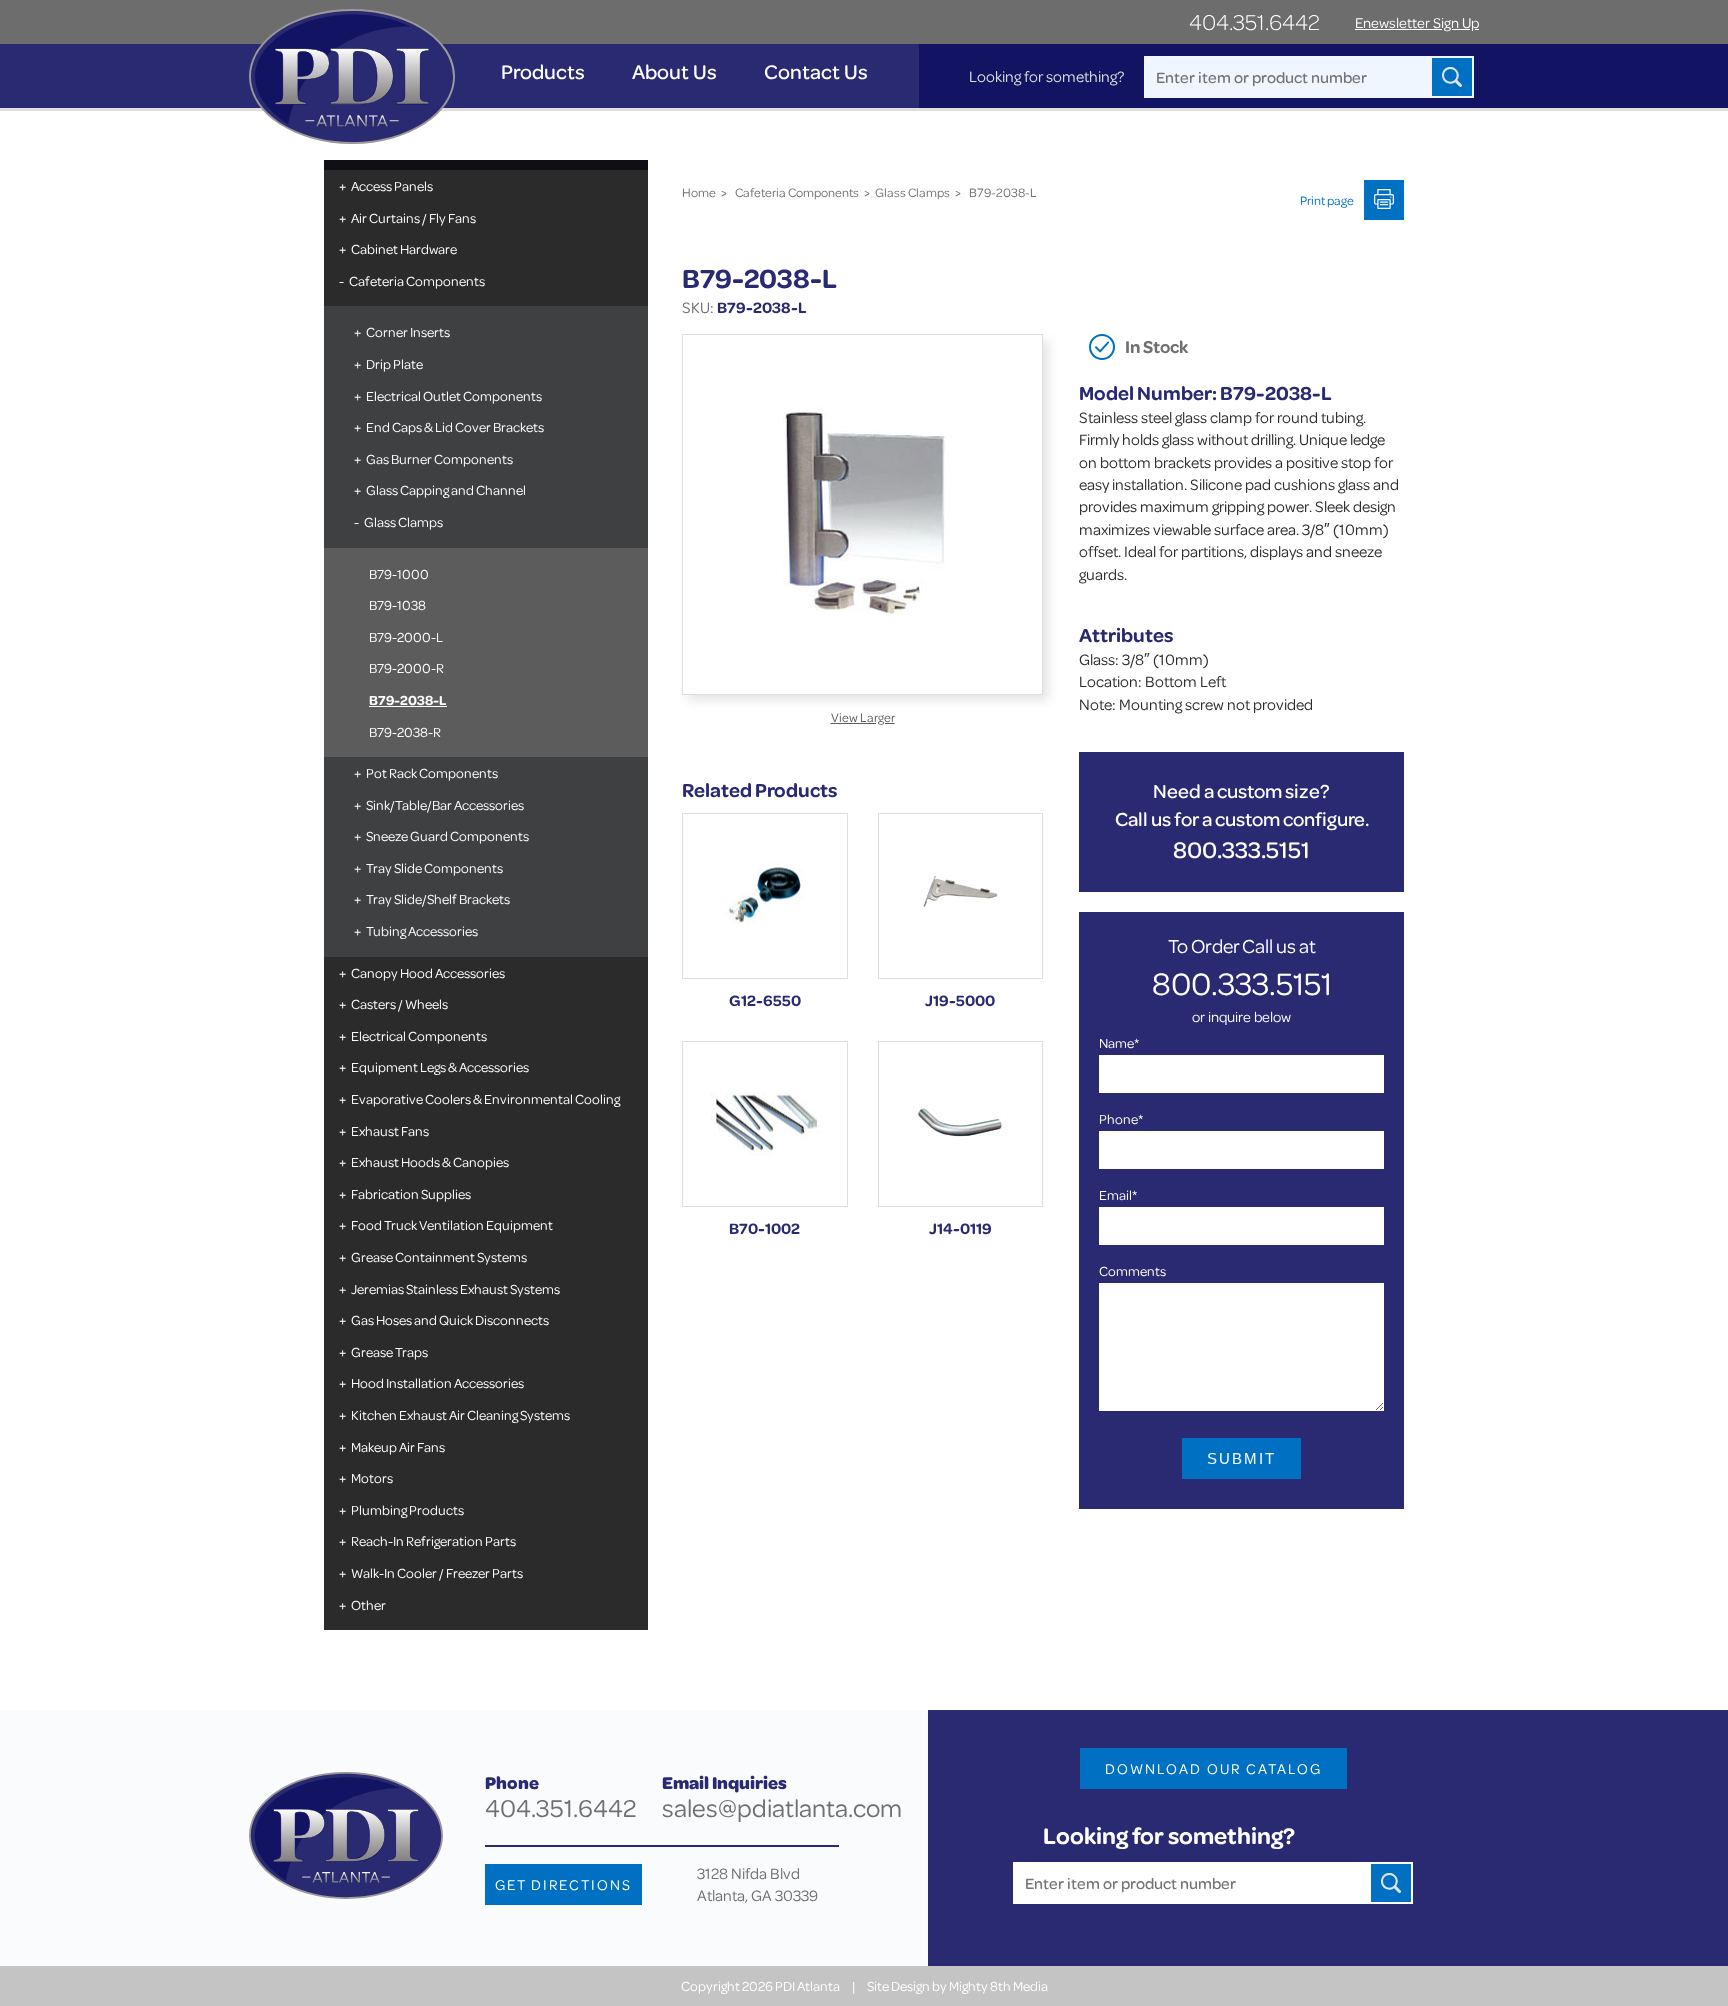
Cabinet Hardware (404, 248)
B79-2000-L (406, 636)
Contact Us (816, 71)
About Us (674, 71)
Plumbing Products (407, 1509)
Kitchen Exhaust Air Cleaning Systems (460, 1414)
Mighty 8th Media (998, 1985)
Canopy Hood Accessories (428, 972)
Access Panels (392, 185)
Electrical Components (419, 1035)
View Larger (863, 717)
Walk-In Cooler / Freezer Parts (437, 1572)
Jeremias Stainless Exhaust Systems (455, 1288)
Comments (1132, 1270)
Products (543, 71)
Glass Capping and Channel (446, 489)
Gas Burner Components (439, 458)
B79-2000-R (406, 667)
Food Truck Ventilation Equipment (452, 1224)
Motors (372, 1477)
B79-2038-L (408, 699)
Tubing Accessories (422, 930)
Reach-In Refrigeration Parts (433, 1540)
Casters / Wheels (399, 1003)
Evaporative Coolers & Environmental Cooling (485, 1098)
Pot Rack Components (432, 772)
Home (699, 192)
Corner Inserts (408, 331)
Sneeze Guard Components (447, 835)
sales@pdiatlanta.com (782, 1807)
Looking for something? (1046, 76)
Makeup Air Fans (398, 1446)
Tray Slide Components (434, 867)
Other (368, 1604)
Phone (1121, 1118)
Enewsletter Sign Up (1417, 22)
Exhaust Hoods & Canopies (430, 1161)
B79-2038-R (405, 731)
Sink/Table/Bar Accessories (445, 804)
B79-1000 (399, 573)
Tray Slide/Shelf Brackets (438, 898)
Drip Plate (394, 363)
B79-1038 (397, 604)
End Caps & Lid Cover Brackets (455, 426)
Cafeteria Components (417, 280)
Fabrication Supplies (411, 1193)
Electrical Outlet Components (454, 395)
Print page (1327, 200)
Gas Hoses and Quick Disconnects (450, 1319)
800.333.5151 (1241, 849)
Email (1118, 1194)
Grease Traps (389, 1351)
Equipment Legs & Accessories (440, 1066)
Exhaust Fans (390, 1130)
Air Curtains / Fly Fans (413, 217)
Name (1119, 1042)
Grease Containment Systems (439, 1256)
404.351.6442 (1254, 21)
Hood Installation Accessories (437, 1382)
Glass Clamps (403, 521)
